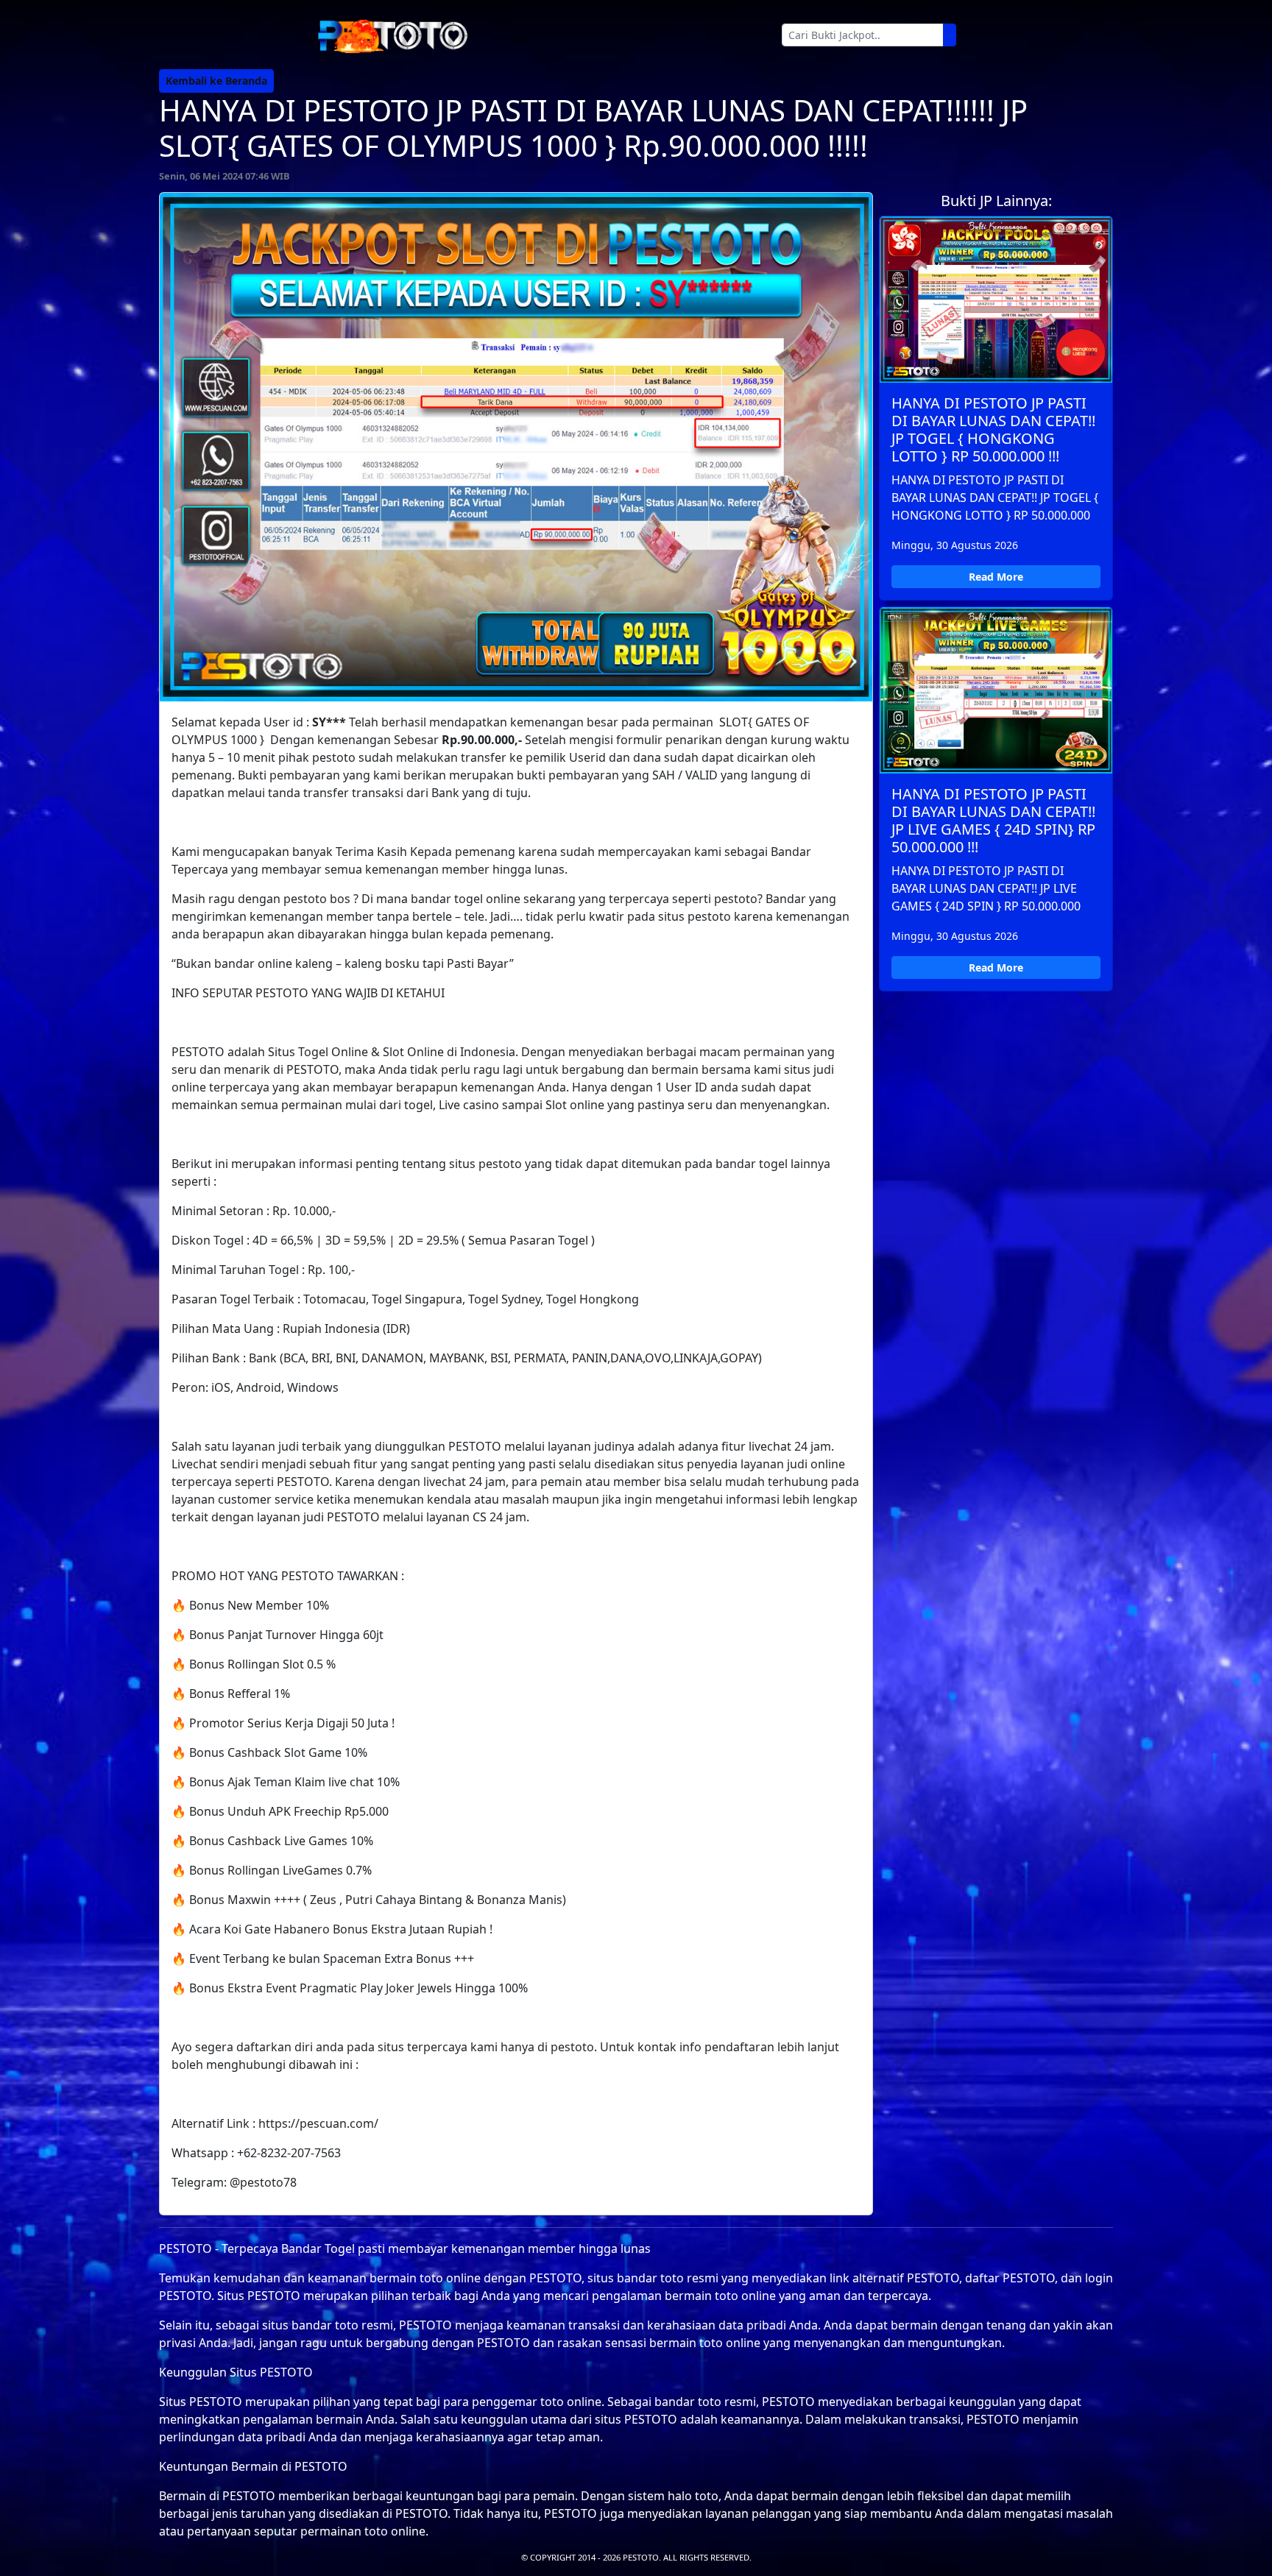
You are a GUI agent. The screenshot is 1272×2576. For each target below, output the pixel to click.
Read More (996, 577)
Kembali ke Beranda (216, 81)
